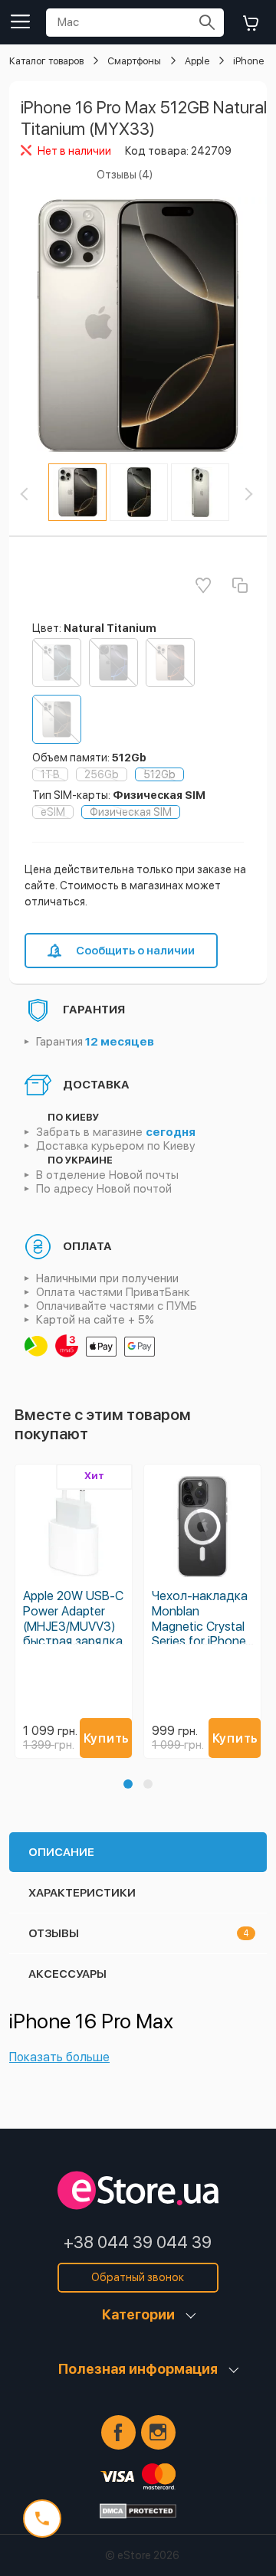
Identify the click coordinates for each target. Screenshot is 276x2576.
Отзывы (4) (125, 175)
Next (257, 494)
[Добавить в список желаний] (203, 585)
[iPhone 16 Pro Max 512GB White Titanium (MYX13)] (57, 663)
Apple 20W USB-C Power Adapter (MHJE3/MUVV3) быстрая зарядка (73, 1619)
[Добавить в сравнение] (240, 585)
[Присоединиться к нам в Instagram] (158, 2432)
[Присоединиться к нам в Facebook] (118, 2432)
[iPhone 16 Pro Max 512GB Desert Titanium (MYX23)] (170, 663)
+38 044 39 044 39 (138, 2242)
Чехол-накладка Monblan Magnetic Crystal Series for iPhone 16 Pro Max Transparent (200, 1633)
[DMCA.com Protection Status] (138, 2511)
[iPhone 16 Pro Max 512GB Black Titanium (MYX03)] (113, 663)
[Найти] (207, 23)
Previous (38, 494)
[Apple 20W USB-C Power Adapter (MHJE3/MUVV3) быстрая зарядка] (74, 1527)
